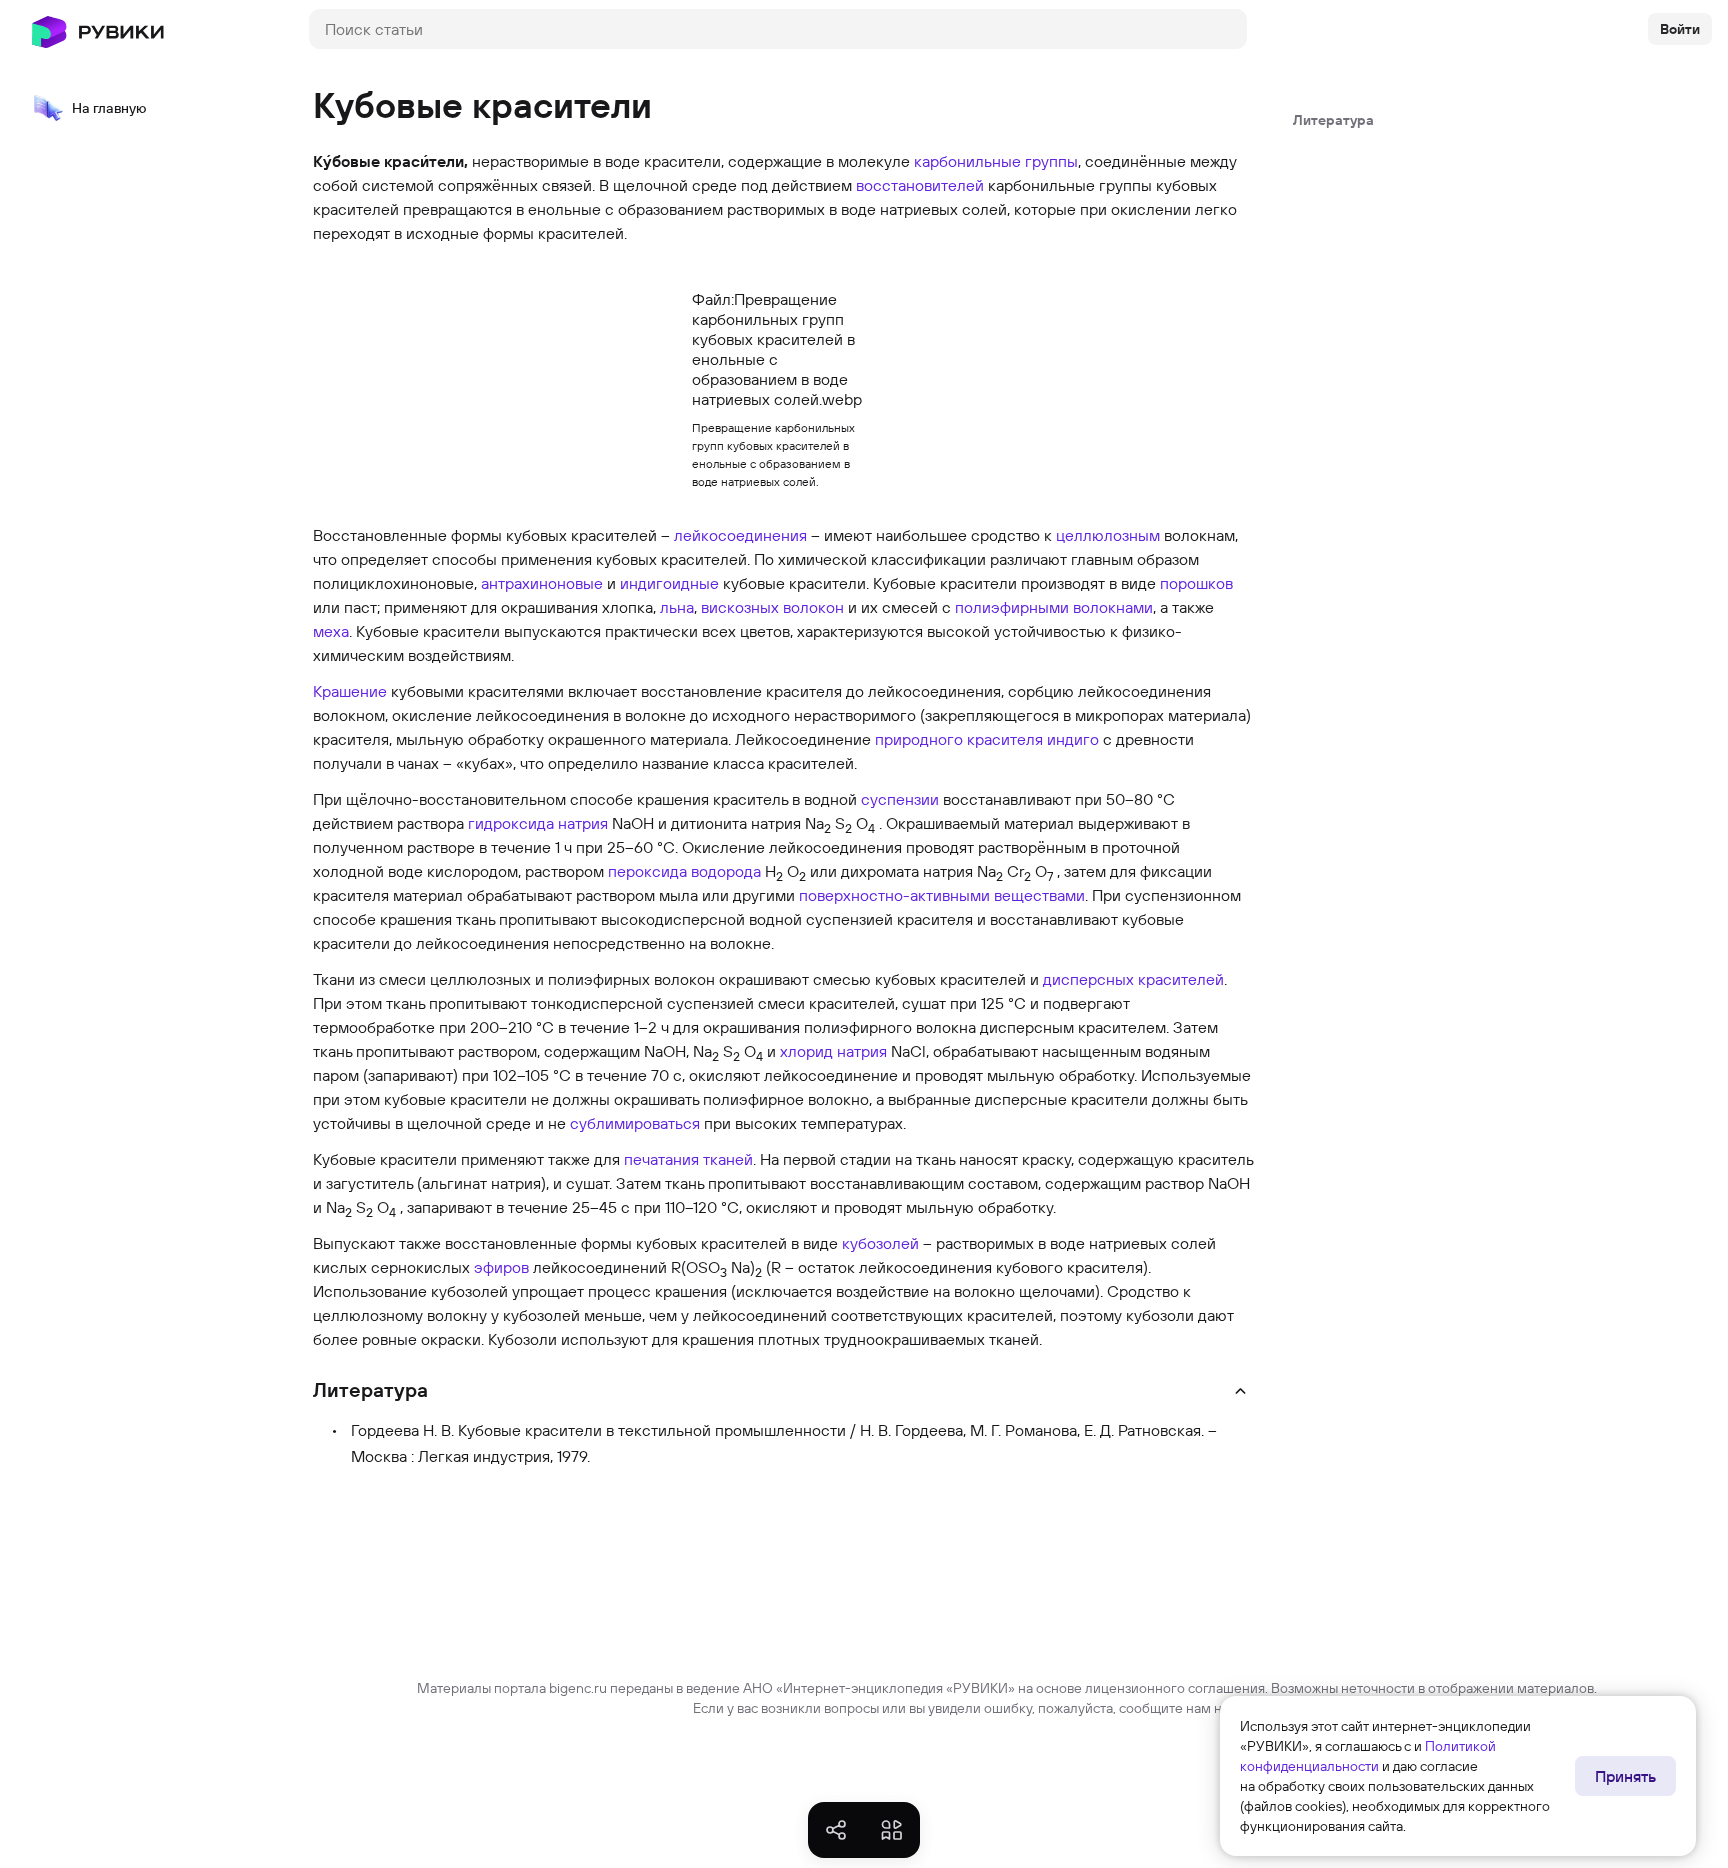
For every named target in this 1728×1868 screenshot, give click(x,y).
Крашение (350, 691)
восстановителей (920, 185)
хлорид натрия (833, 1051)
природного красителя (959, 739)
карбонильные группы (996, 161)
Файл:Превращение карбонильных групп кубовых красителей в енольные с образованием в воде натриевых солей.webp (777, 349)
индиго (1073, 739)
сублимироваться (635, 1123)
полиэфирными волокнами (1054, 607)
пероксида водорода (684, 871)
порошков (1196, 583)
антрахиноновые (542, 583)
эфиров (501, 1267)
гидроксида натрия (538, 823)
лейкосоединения (740, 535)
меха (331, 631)
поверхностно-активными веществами (942, 895)
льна (677, 607)
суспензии (900, 799)
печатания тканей (688, 1159)
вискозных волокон (772, 607)
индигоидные (669, 583)
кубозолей (880, 1243)
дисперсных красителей (1133, 979)
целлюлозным (1108, 535)
